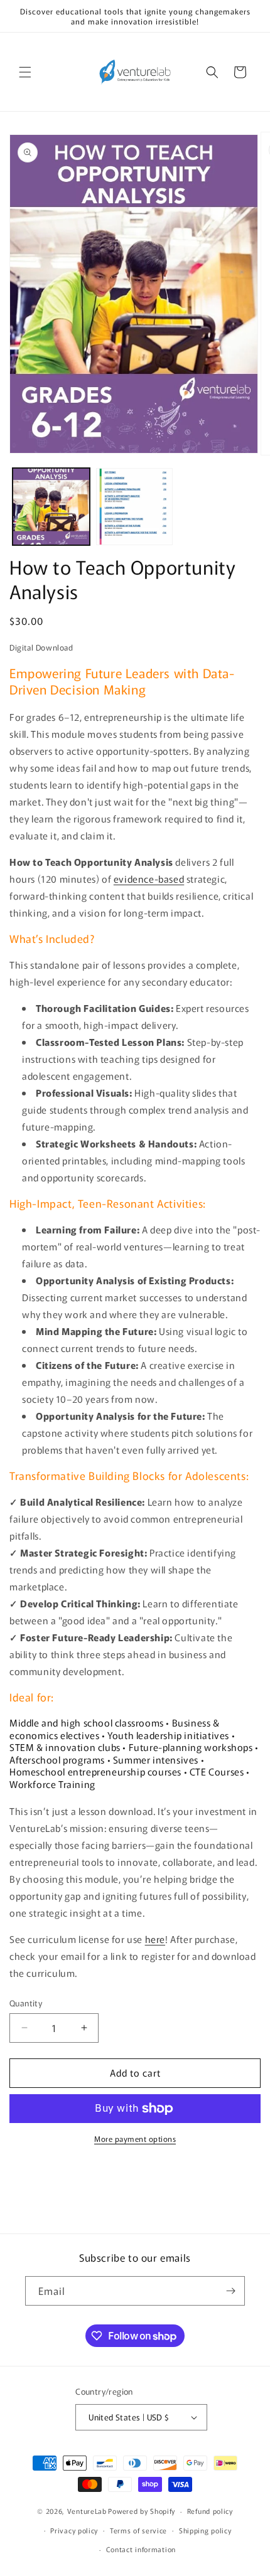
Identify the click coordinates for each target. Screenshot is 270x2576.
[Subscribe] (230, 2291)
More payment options (135, 2138)
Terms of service (138, 2530)
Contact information (141, 2549)
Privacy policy (74, 2530)
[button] (25, 72)
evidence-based (149, 879)
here (155, 1939)
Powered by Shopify (142, 2511)
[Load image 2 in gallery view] (135, 507)
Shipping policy (205, 2530)
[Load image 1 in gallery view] (51, 507)
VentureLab (87, 2511)
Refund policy (210, 2511)
